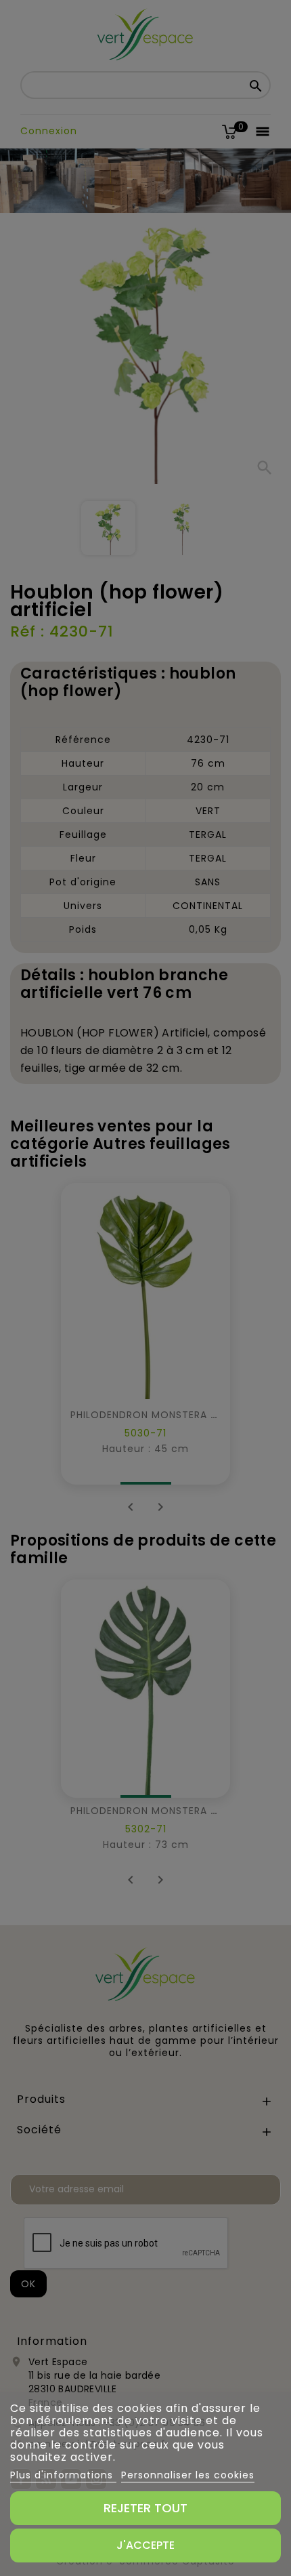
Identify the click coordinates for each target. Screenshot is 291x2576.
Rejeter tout (145, 2508)
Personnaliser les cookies (188, 2475)
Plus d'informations (63, 2475)
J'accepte (145, 2545)
